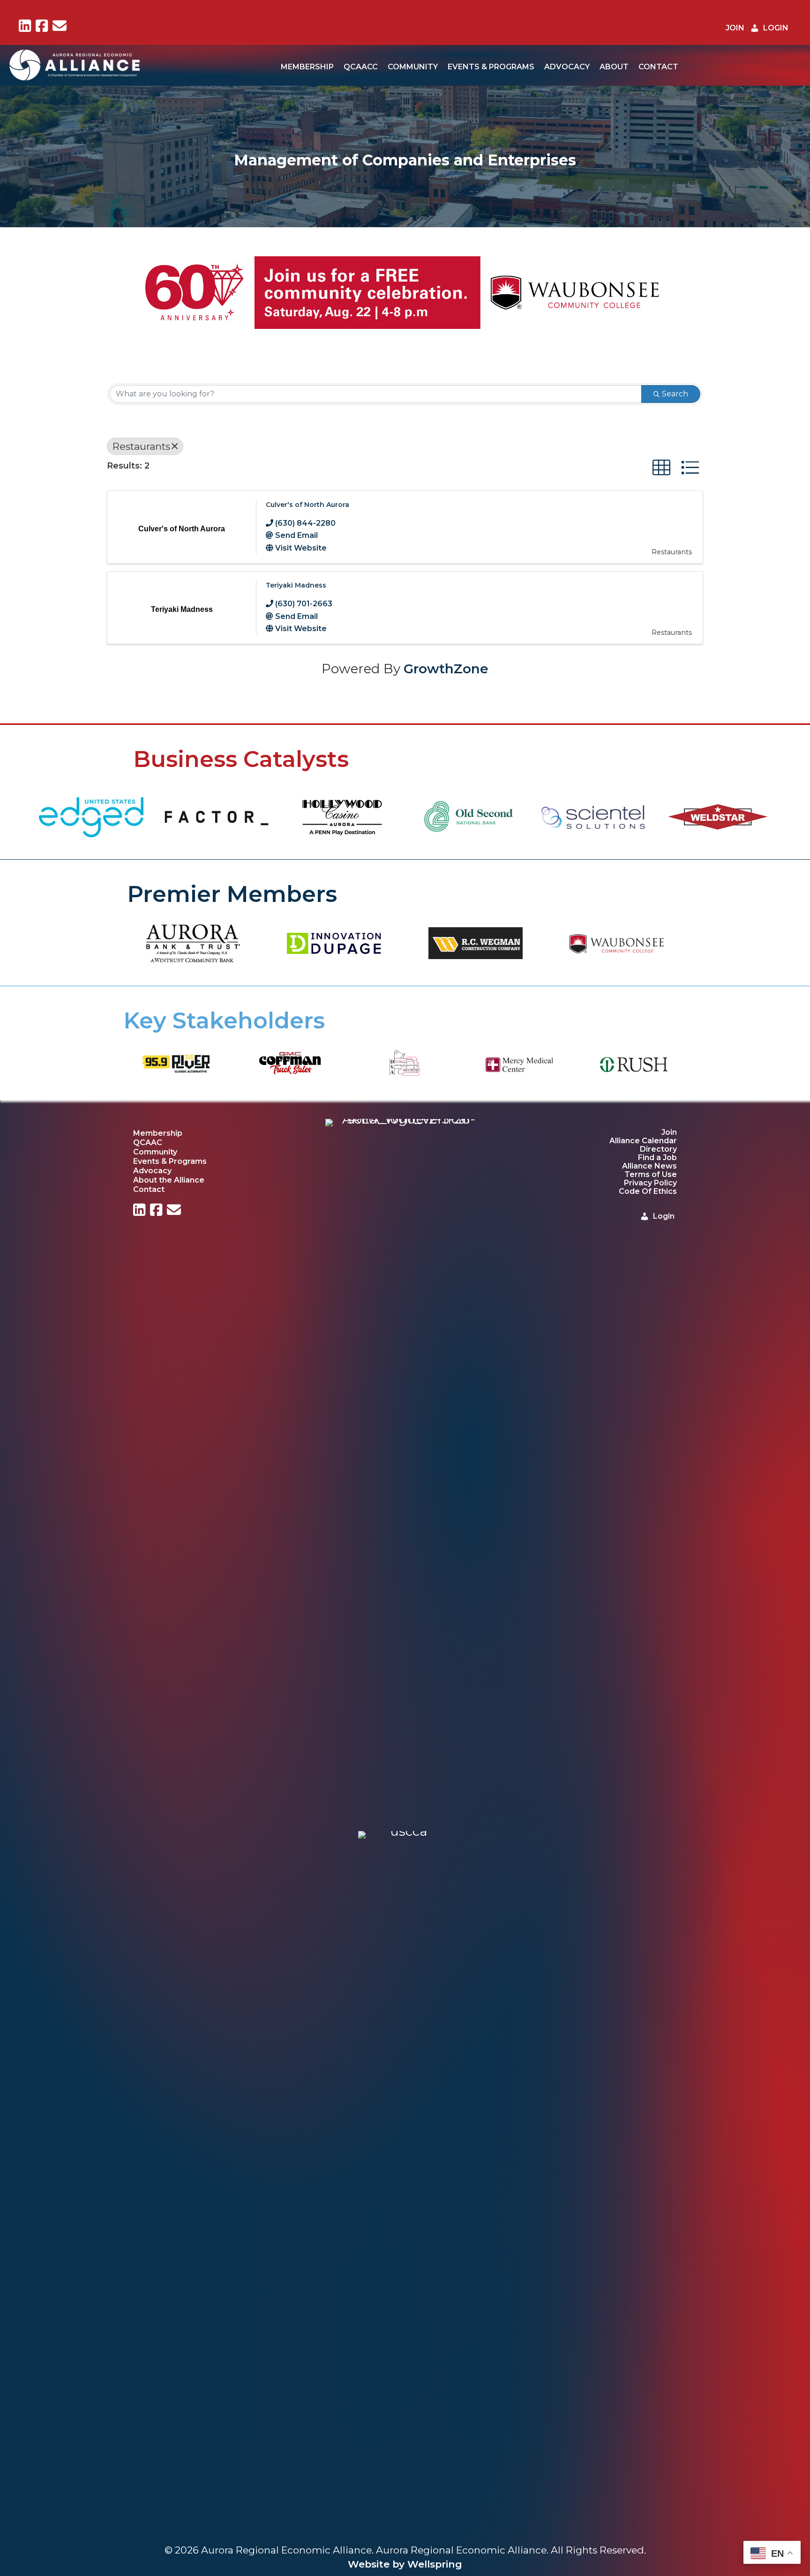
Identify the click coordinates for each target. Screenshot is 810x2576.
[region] (405, 293)
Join (669, 1132)
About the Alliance (169, 1180)
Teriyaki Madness (296, 585)
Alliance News (649, 1166)
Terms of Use (651, 1174)
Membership (307, 67)
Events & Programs (491, 67)
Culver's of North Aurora (307, 505)
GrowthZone (446, 669)
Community (413, 67)
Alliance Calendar (643, 1141)
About (614, 67)
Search (675, 394)
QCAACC (361, 67)
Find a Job (657, 1158)
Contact (658, 67)
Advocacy (567, 67)
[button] (15, 293)
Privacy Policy (650, 1183)
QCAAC (148, 1142)
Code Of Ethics (648, 1191)
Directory (658, 1149)
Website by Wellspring (405, 2564)
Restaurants (141, 446)
